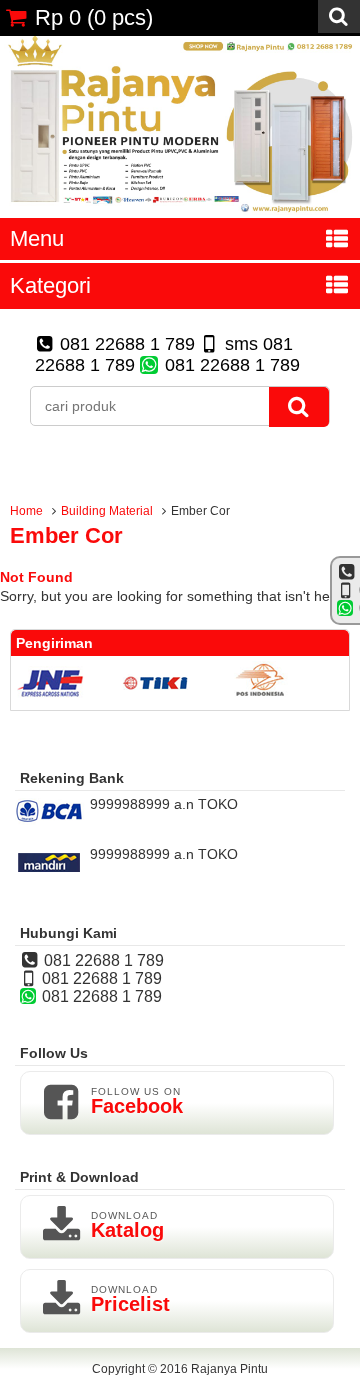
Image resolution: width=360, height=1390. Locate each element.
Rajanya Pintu (229, 1369)
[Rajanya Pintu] (180, 210)
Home (26, 511)
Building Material (107, 511)
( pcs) (94, 17)
